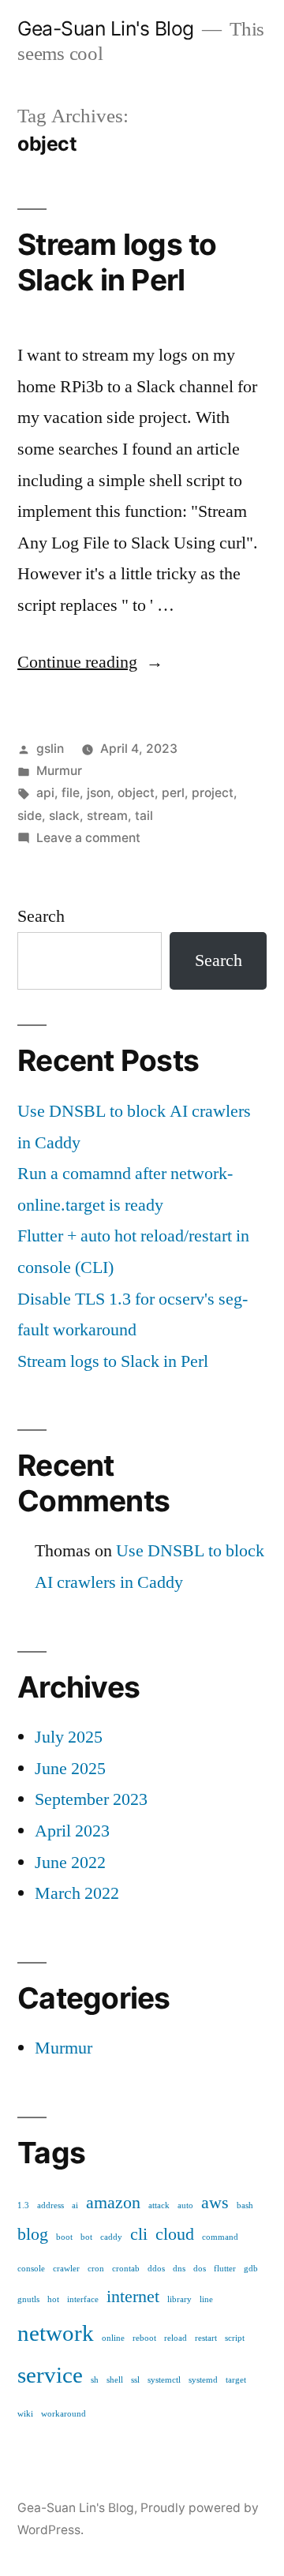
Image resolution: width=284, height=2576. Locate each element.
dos (200, 2269)
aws (215, 2203)
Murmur (59, 771)
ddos (156, 2269)
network (56, 2334)
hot (53, 2299)
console (31, 2269)
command (220, 2237)
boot (64, 2237)
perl (173, 793)
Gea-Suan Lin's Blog (106, 28)
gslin (50, 749)
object (136, 793)
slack (64, 816)
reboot (144, 2338)
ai (75, 2205)
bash (245, 2205)
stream (107, 816)
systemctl (164, 2380)
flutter (225, 2269)
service (50, 2376)
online (113, 2338)
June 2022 (70, 1863)
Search (41, 916)
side (30, 816)
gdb (251, 2269)
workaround (64, 2414)
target (236, 2380)
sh (95, 2380)
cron (96, 2269)
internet (133, 2297)
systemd (203, 2380)
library (179, 2299)
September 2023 (91, 1799)
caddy (111, 2237)
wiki (25, 2414)
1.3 (23, 2205)
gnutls (28, 2299)
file (71, 793)
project (213, 793)
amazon (113, 2203)
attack (159, 2205)
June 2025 (70, 1769)
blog (33, 2235)
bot (86, 2237)
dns (179, 2269)
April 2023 (72, 1831)
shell (115, 2380)
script (235, 2338)
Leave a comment (88, 838)
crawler (66, 2269)
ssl (135, 2380)
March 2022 (77, 1893)
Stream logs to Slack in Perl (117, 262)
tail (144, 816)
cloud (175, 2235)
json (99, 793)
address (50, 2205)
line (206, 2299)
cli (139, 2235)
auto (185, 2205)
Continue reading (90, 662)
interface (83, 2299)
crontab (126, 2269)
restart (206, 2338)
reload (176, 2338)
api (45, 793)
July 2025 (69, 1737)
